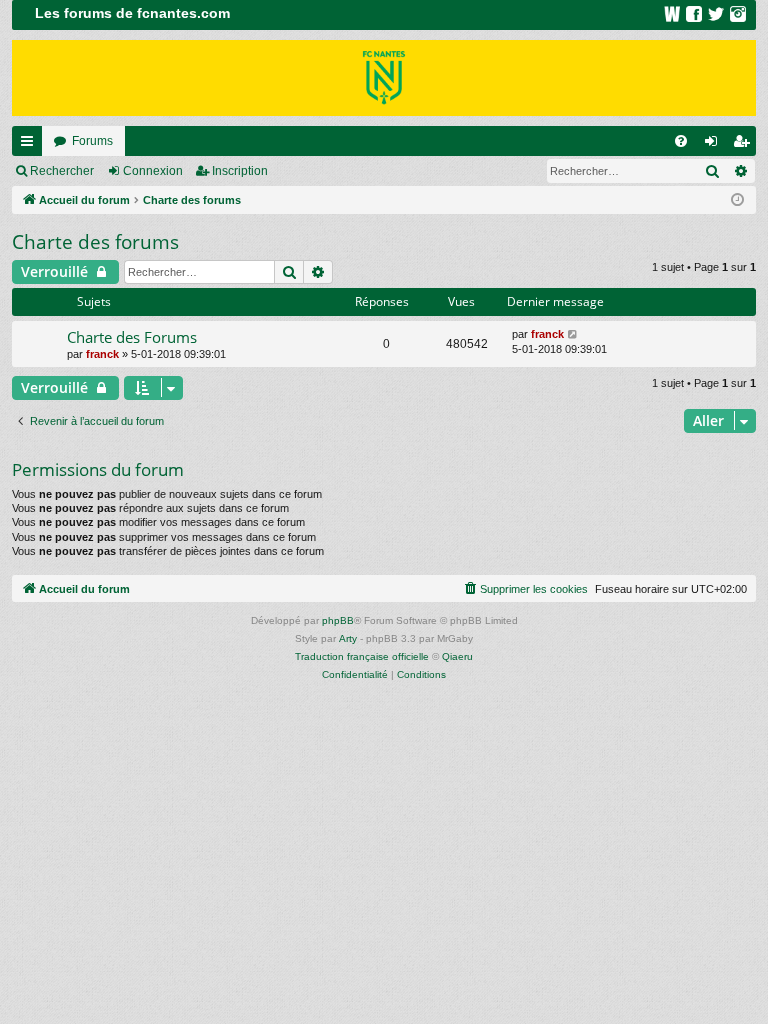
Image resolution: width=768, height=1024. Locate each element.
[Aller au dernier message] (573, 334)
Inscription (240, 171)
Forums (92, 141)
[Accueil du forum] (384, 78)
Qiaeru (457, 656)
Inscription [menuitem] (745, 145)
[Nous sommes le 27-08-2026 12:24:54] (737, 200)
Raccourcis (31, 145)
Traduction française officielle (362, 656)
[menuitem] (681, 141)
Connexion (153, 171)
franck (102, 354)
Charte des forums (95, 242)
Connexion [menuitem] (715, 145)
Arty (348, 638)
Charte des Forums (132, 337)
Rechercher (62, 171)
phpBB (338, 620)
